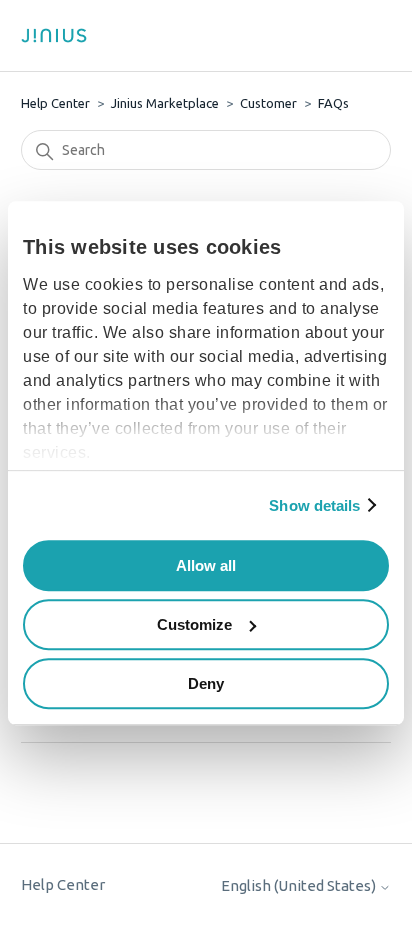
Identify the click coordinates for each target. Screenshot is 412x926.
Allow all (206, 565)
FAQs (333, 103)
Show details (314, 505)
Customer (268, 103)
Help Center (55, 103)
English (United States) (300, 885)
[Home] (61, 35)
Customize (194, 624)
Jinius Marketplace (165, 103)
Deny (206, 683)
